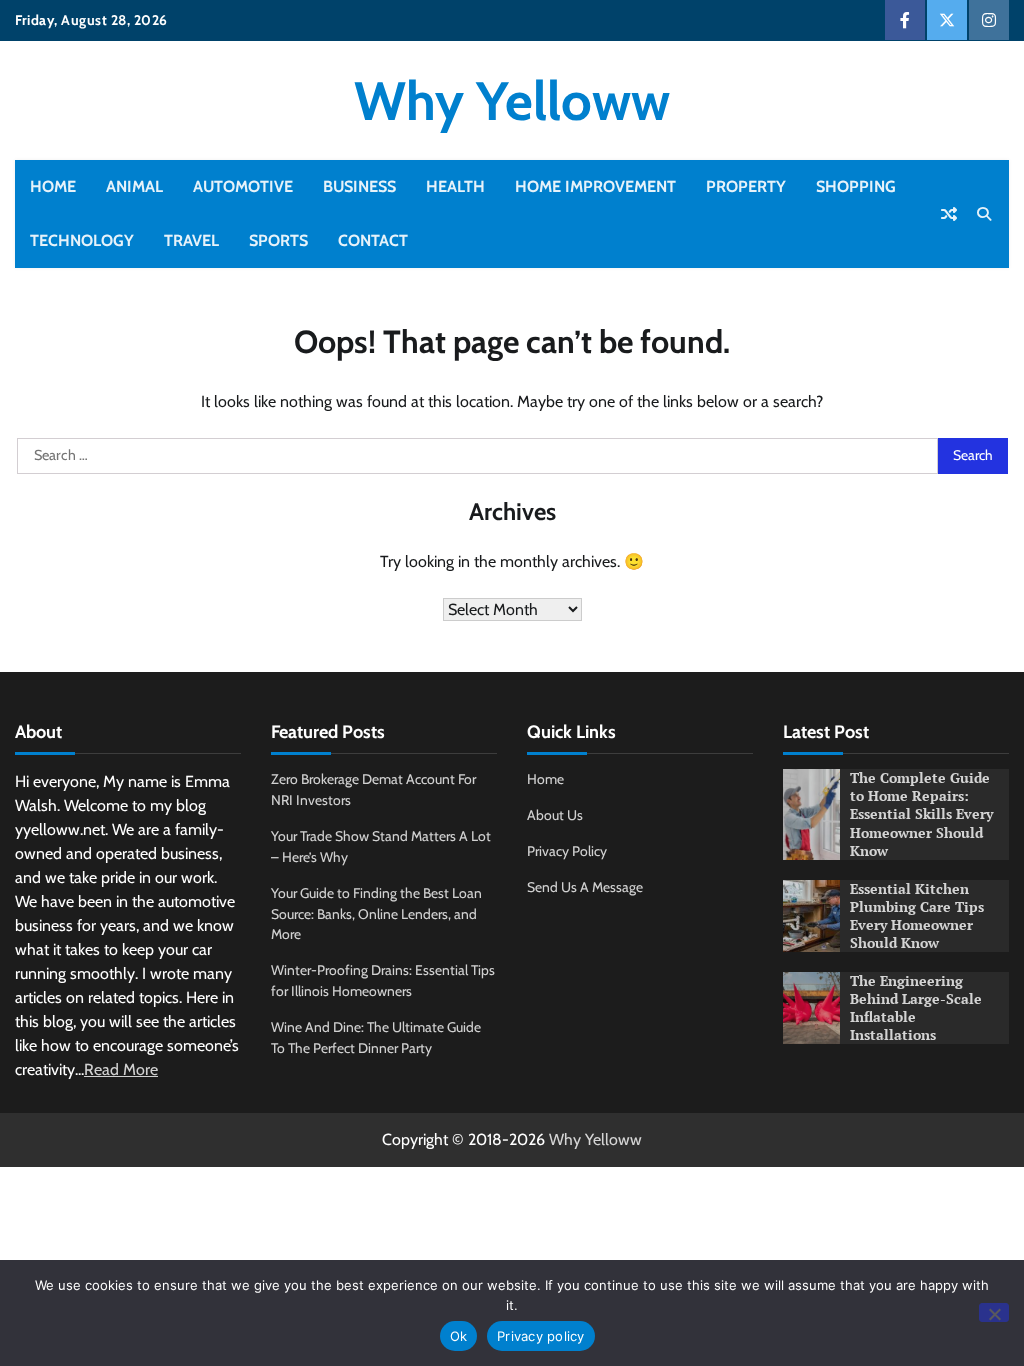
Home (53, 186)
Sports (278, 240)
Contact (373, 240)
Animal (134, 186)
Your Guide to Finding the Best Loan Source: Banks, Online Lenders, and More (376, 914)
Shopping (856, 186)
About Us (555, 815)
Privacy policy (541, 1336)
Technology (82, 240)
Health (455, 186)
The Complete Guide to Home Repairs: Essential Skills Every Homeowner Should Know (921, 814)
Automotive (243, 186)
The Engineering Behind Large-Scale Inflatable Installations (916, 1008)
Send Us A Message (585, 887)
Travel (191, 240)
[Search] (984, 214)
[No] (994, 1312)
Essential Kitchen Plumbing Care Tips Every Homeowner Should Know (917, 916)
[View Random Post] (949, 214)
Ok (459, 1336)
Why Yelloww (512, 100)
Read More (121, 1069)
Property (746, 186)
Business (359, 186)
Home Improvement (595, 186)
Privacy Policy (567, 851)
